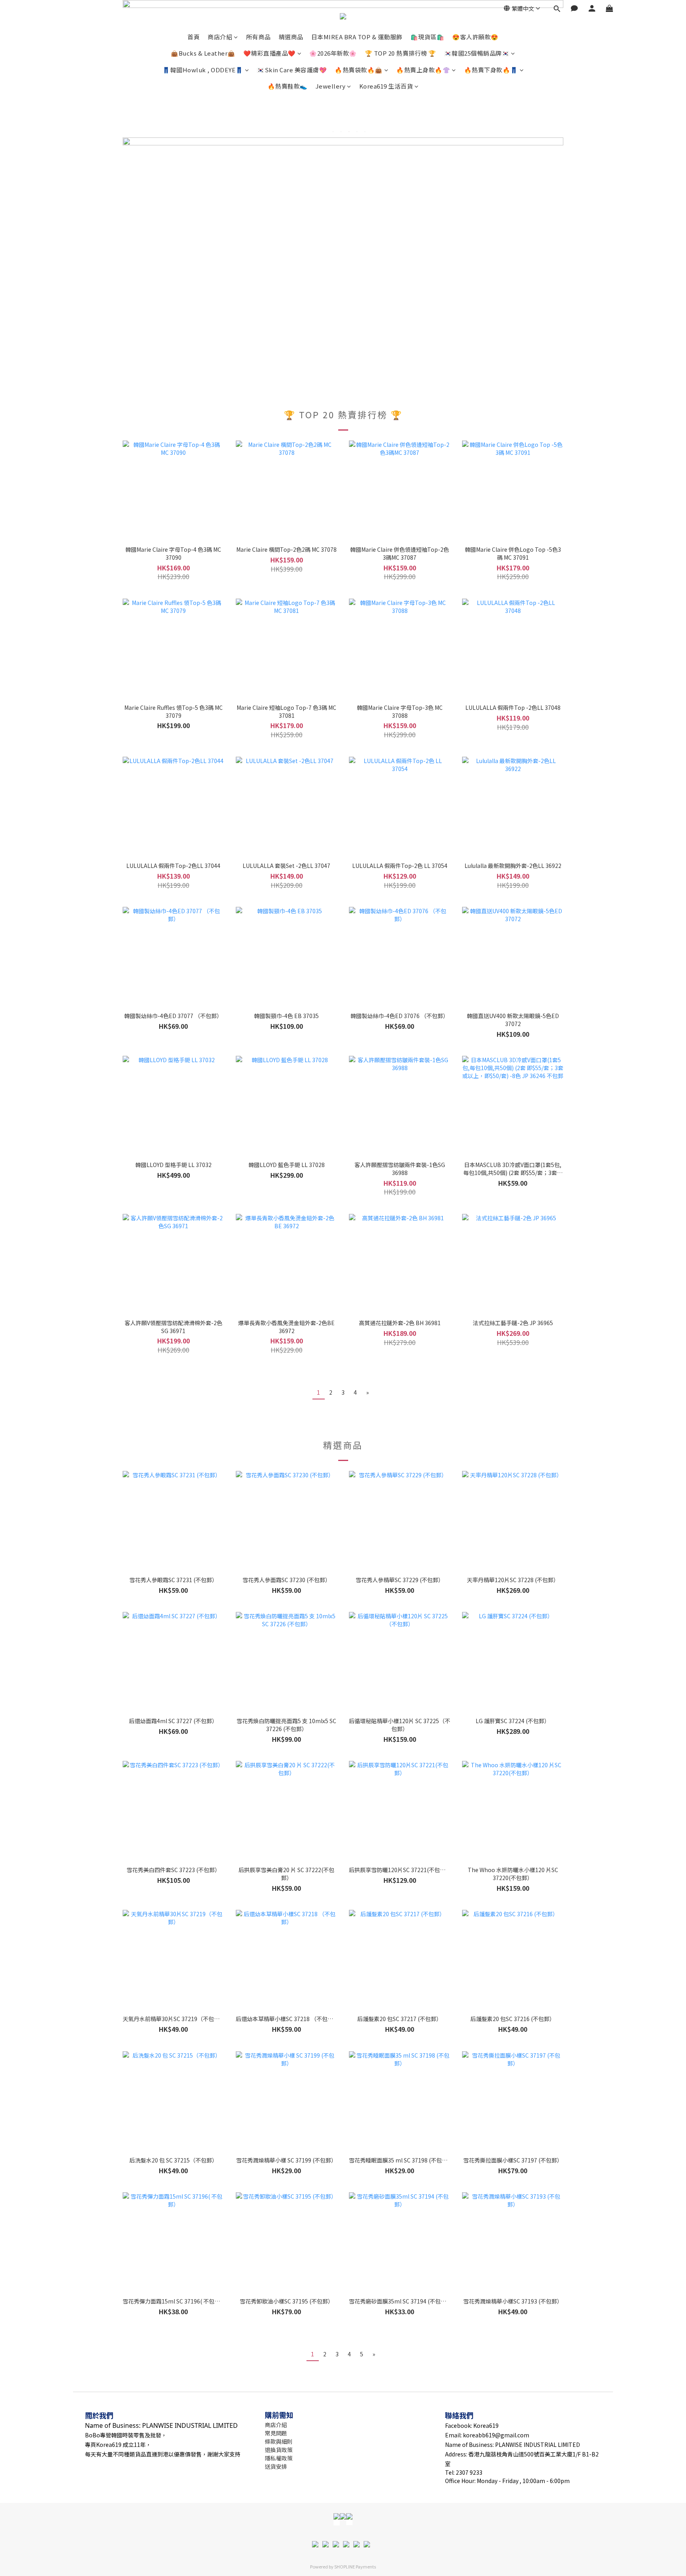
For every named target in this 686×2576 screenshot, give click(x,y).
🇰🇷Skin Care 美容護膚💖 (292, 70)
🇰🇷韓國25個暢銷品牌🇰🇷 (477, 53)
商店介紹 (220, 37)
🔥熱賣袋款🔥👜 (359, 70)
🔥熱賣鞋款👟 (288, 86)
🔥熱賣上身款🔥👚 (423, 70)
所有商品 (258, 37)
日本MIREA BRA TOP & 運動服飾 (357, 37)
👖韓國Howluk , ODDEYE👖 (203, 70)
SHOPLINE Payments (355, 2566)
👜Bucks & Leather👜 (203, 53)
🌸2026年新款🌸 (333, 53)
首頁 (194, 37)
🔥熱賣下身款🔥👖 (491, 70)
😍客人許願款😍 (475, 37)
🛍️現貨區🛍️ (428, 37)
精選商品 (291, 37)
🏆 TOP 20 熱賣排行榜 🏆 (401, 53)
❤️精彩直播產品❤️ (270, 53)
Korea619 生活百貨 (386, 86)
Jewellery (331, 86)
